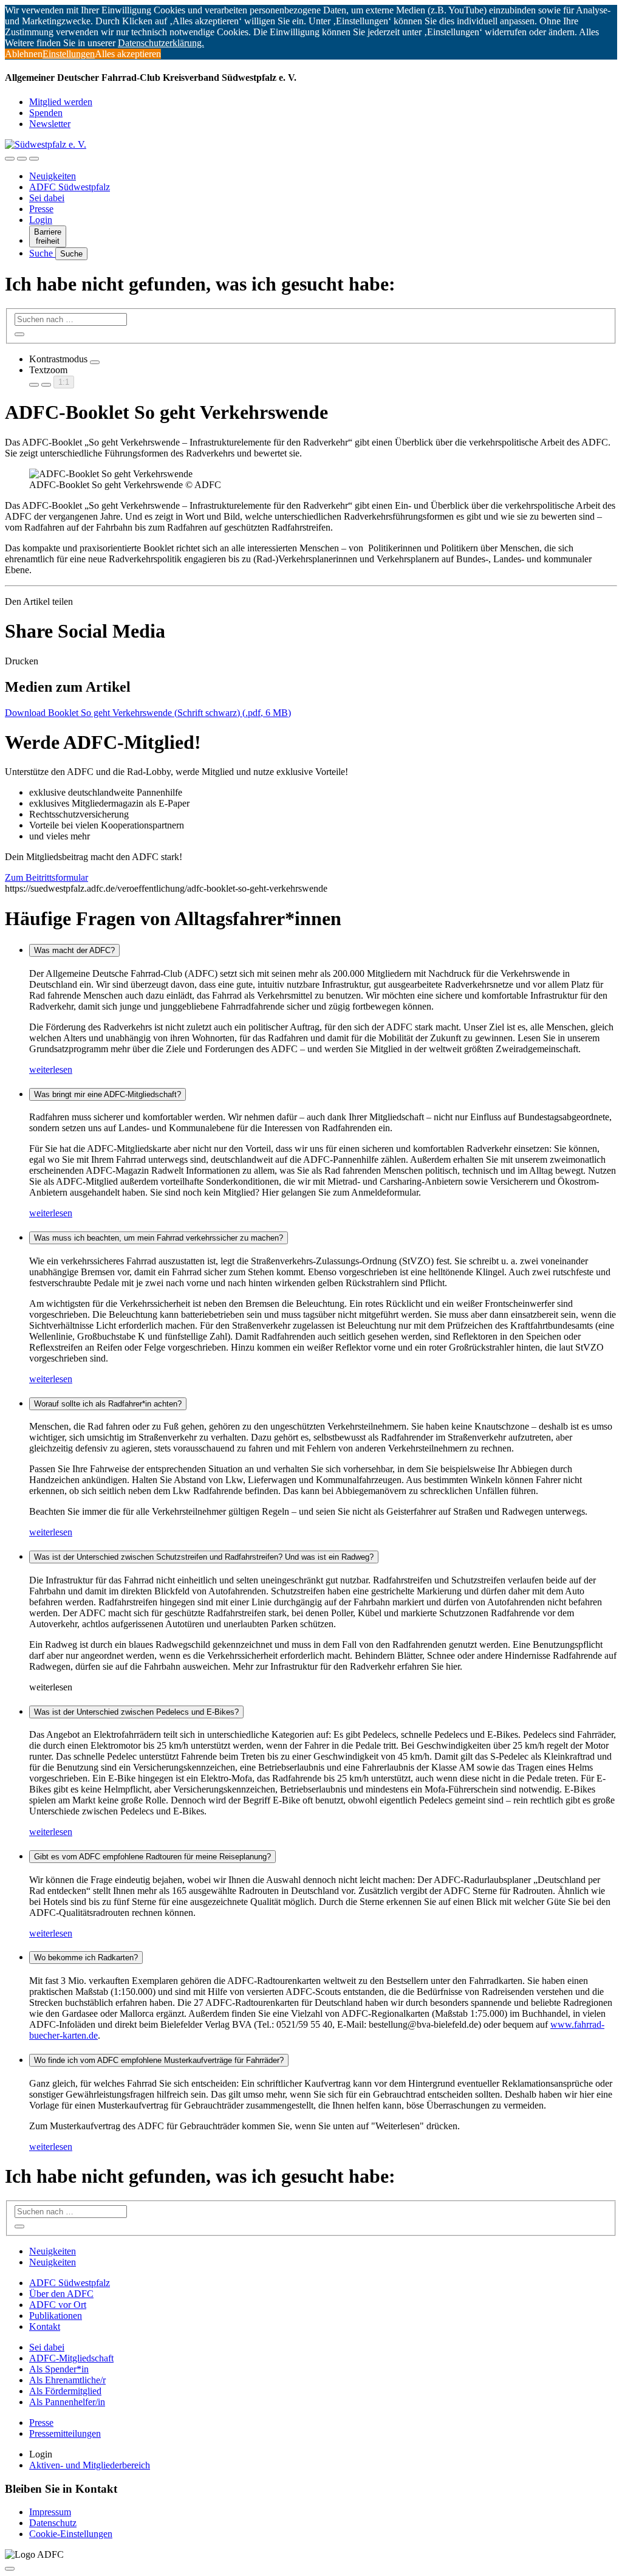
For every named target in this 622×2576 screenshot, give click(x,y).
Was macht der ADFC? (74, 950)
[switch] (95, 362)
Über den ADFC (61, 2294)
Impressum (50, 2512)
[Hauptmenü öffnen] (34, 159)
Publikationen (56, 2316)
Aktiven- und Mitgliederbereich (90, 2465)
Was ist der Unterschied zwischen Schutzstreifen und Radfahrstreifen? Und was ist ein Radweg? (204, 1557)
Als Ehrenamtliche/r (67, 2380)
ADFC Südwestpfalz (70, 187)
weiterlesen (51, 1069)
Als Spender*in (59, 2369)
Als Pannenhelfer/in (67, 2402)
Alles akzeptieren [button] (128, 54)
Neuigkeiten (53, 176)
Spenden (46, 113)
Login (41, 220)
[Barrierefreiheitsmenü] (10, 159)
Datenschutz (53, 2523)
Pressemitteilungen (65, 2433)
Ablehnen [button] (24, 54)
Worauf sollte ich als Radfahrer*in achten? (108, 1404)
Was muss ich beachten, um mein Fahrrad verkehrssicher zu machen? (159, 1238)
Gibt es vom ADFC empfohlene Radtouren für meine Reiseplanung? (152, 1857)
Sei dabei (47, 198)
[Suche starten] (19, 334)
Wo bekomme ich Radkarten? (86, 1958)
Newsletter (50, 124)
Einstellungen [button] (69, 54)
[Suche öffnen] (22, 159)
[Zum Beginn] (10, 2569)
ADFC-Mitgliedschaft (71, 2358)
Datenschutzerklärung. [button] (161, 43)
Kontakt (45, 2326)
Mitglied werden (61, 102)
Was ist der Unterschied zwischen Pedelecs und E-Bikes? (136, 1712)
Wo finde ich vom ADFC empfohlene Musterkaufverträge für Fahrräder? (159, 2060)
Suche (42, 253)
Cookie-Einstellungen (71, 2534)
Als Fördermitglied (65, 2391)
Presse (41, 209)
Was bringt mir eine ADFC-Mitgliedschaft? (108, 1094)
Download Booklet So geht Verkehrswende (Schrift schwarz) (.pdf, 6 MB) (148, 713)
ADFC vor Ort (58, 2305)
